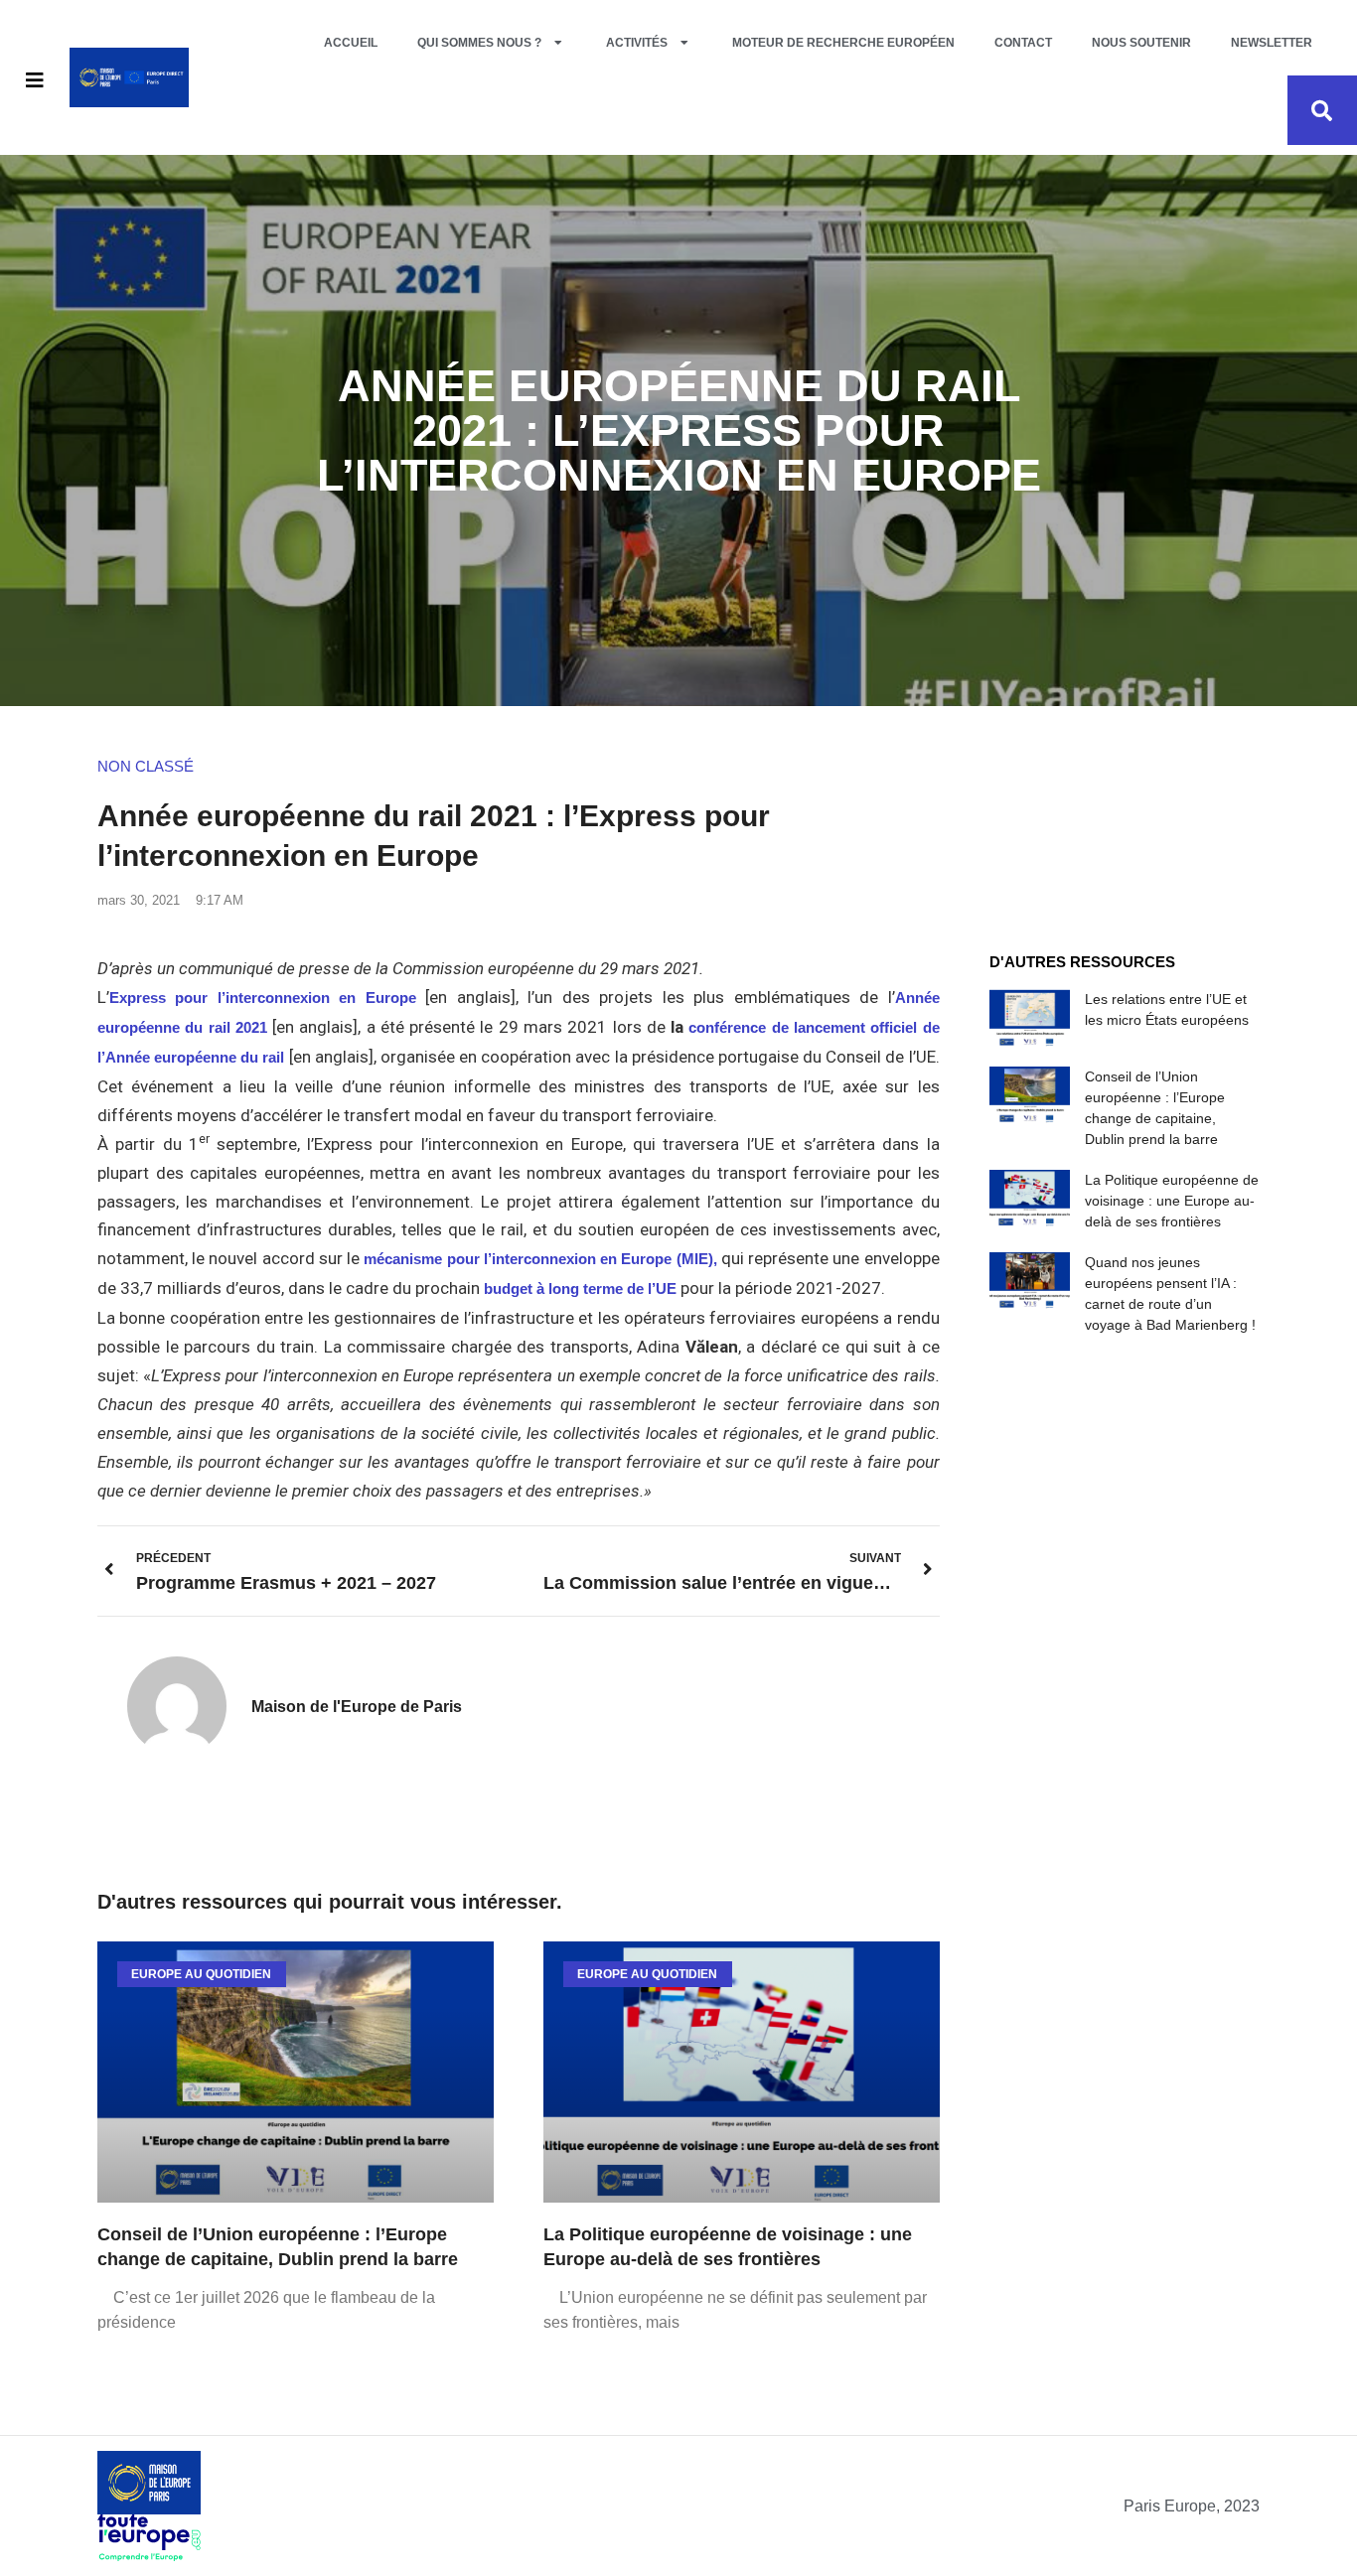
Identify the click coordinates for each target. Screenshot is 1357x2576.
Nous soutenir (1141, 43)
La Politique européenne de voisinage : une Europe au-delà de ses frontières (1172, 1201)
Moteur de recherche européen (843, 43)
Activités (637, 43)
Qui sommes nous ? (479, 43)
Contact (1023, 43)
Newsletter (1272, 43)
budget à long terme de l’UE (580, 1288)
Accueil (351, 43)
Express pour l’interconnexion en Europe (263, 998)
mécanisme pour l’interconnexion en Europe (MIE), (540, 1259)
